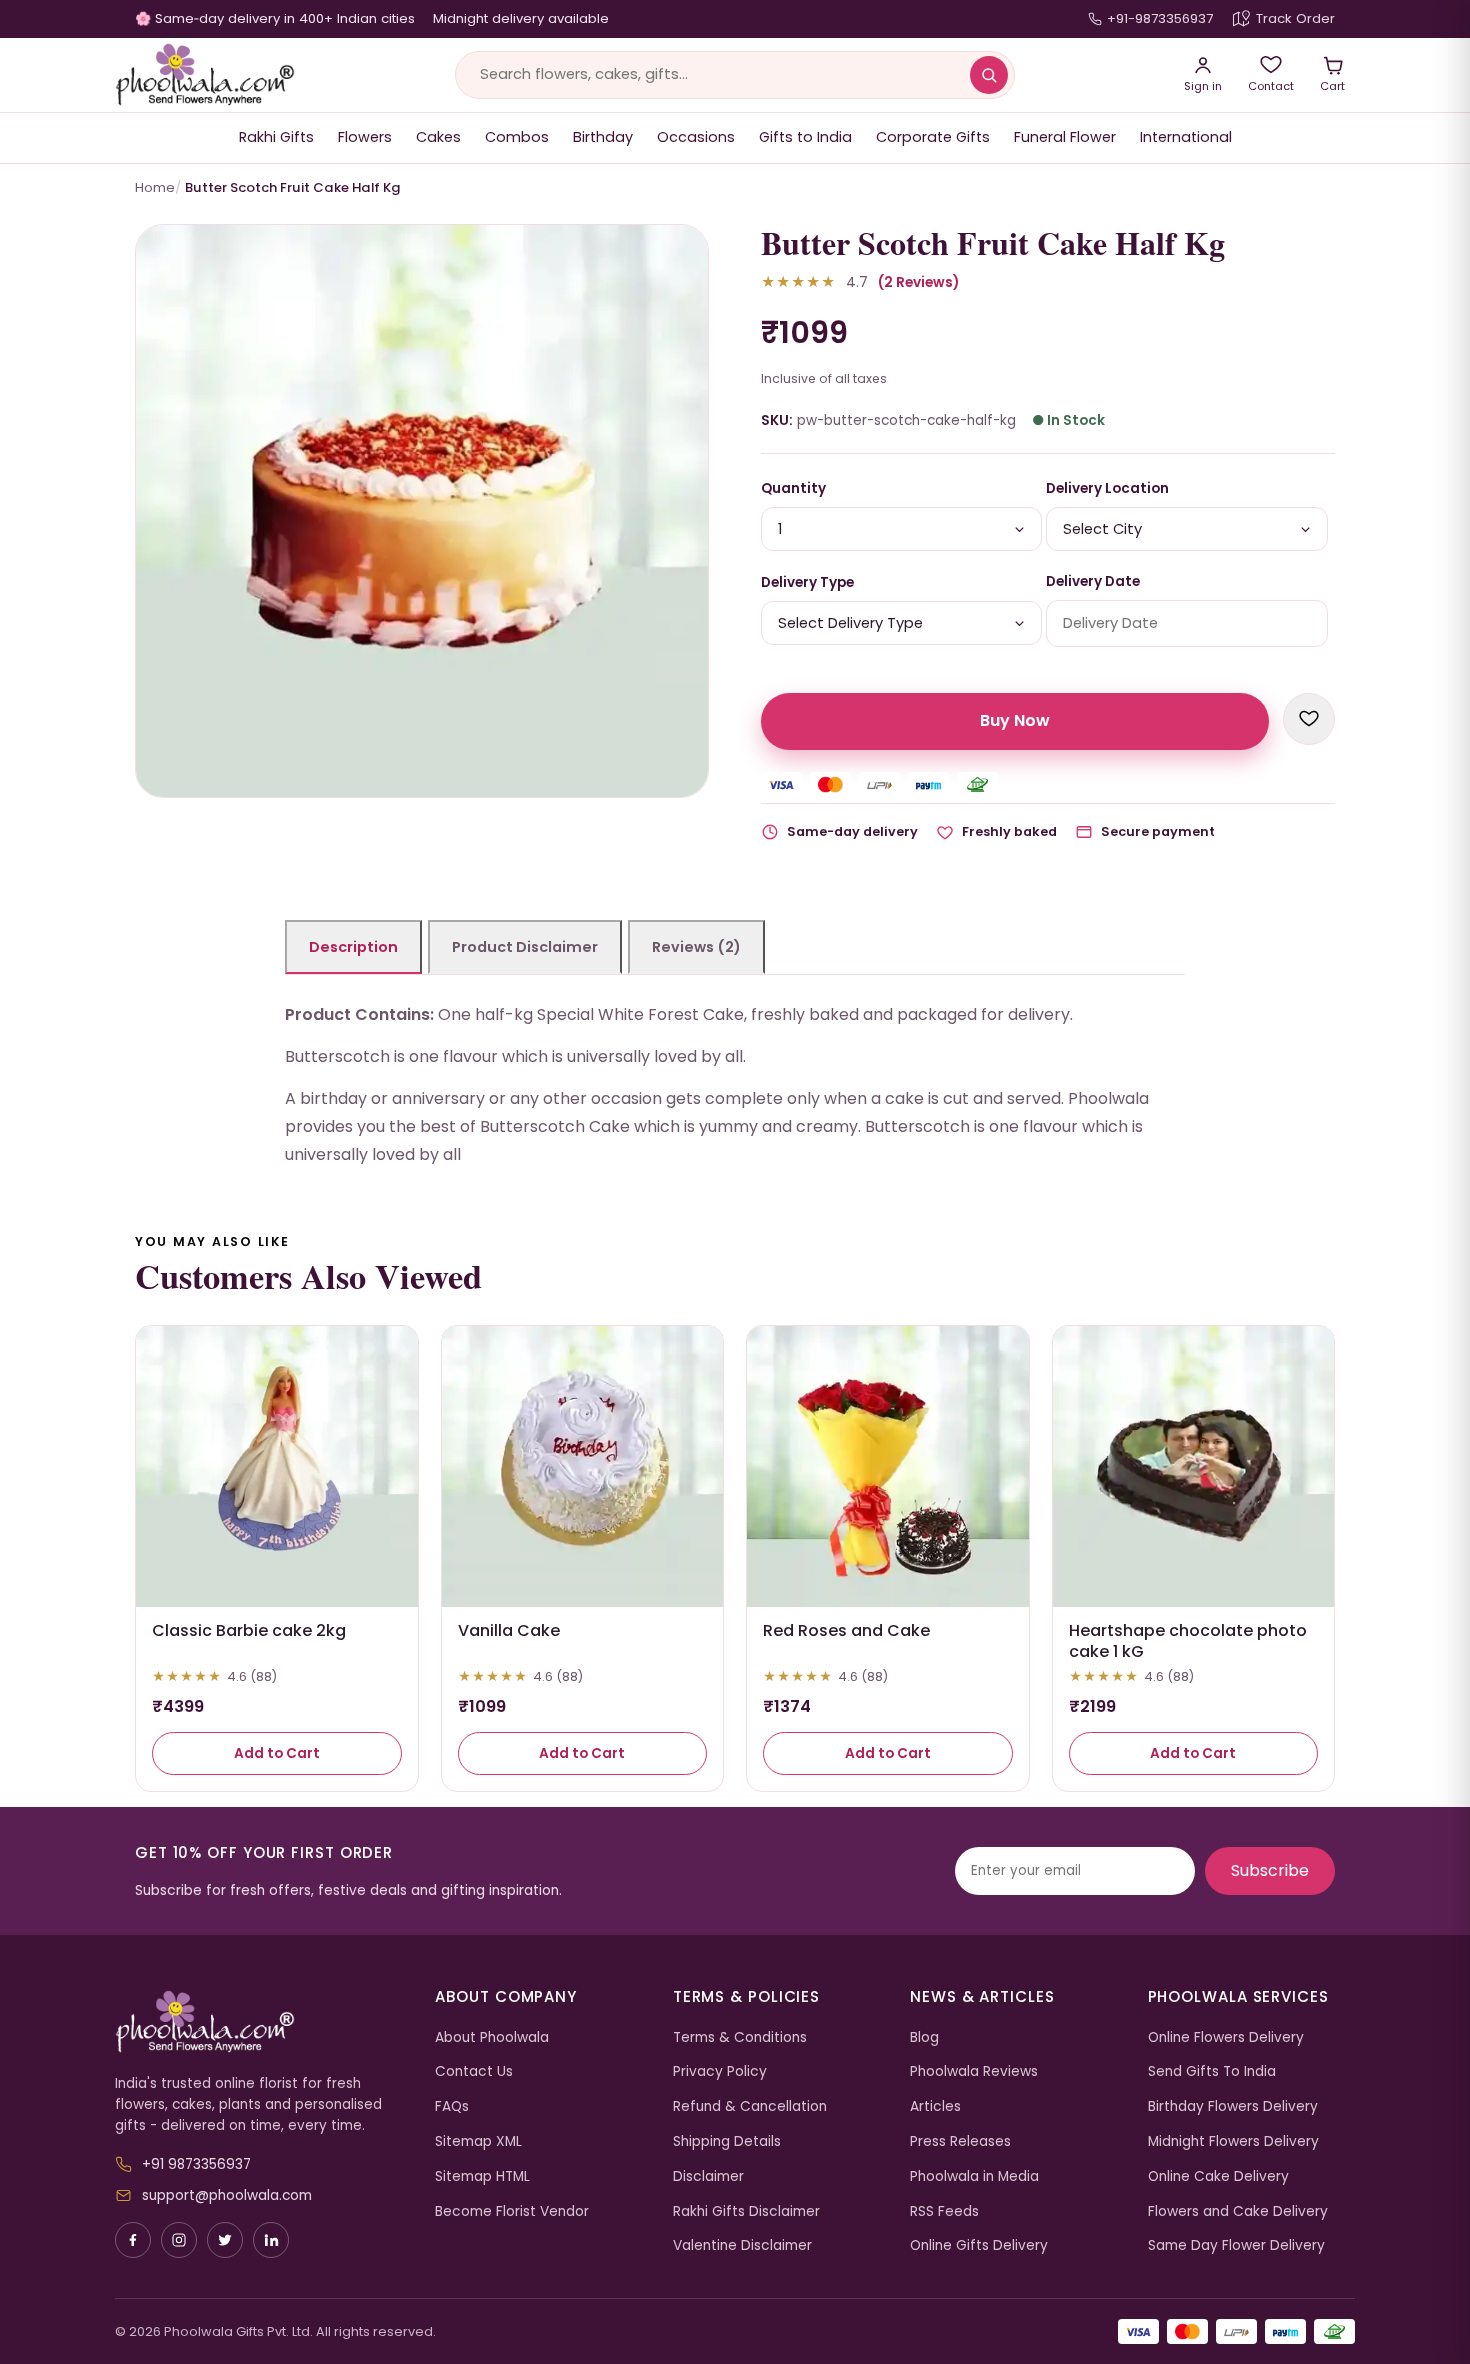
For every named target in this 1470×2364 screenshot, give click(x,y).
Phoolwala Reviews (974, 2071)
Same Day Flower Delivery (1236, 2245)
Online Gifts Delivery (979, 2245)
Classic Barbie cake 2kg (249, 1630)
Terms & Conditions (740, 2037)
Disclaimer (708, 2176)
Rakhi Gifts (276, 137)
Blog (924, 2037)
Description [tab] (353, 947)
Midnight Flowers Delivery (1233, 2141)
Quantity (793, 488)
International (1186, 137)
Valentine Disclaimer (742, 2245)
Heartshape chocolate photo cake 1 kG (1188, 1641)
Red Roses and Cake (846, 1630)
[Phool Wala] (205, 75)
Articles (935, 2106)
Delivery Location (1107, 488)
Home (155, 187)
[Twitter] (225, 2240)
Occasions (696, 137)
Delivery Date (1093, 581)
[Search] (989, 75)
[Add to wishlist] (1309, 719)
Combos (517, 137)
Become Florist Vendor (512, 2211)
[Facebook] (133, 2240)
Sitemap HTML (482, 2176)
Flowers (365, 137)
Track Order (1295, 18)
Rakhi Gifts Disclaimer (746, 2211)
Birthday (603, 137)
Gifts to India (805, 137)
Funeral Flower (1065, 137)
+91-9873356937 (1160, 18)
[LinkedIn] (271, 2240)
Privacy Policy (720, 2071)
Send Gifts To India (1212, 2071)
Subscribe (1270, 1870)
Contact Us (474, 2071)
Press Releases (960, 2141)
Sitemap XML (478, 2141)
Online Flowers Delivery (1226, 2037)
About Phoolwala (492, 2037)
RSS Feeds (944, 2211)
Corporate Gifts (933, 137)
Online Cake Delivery (1218, 2176)
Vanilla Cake (509, 1630)
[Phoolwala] (260, 2022)
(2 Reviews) (918, 282)
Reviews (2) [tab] (696, 947)
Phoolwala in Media (974, 2176)
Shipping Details (727, 2141)
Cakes (438, 137)
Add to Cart (277, 1753)
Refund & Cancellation (750, 2106)
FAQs (452, 2106)
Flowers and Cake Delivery (1238, 2211)
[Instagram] (179, 2240)
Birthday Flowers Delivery (1233, 2106)
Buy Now (1015, 720)
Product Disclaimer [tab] (525, 947)
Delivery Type (807, 582)
